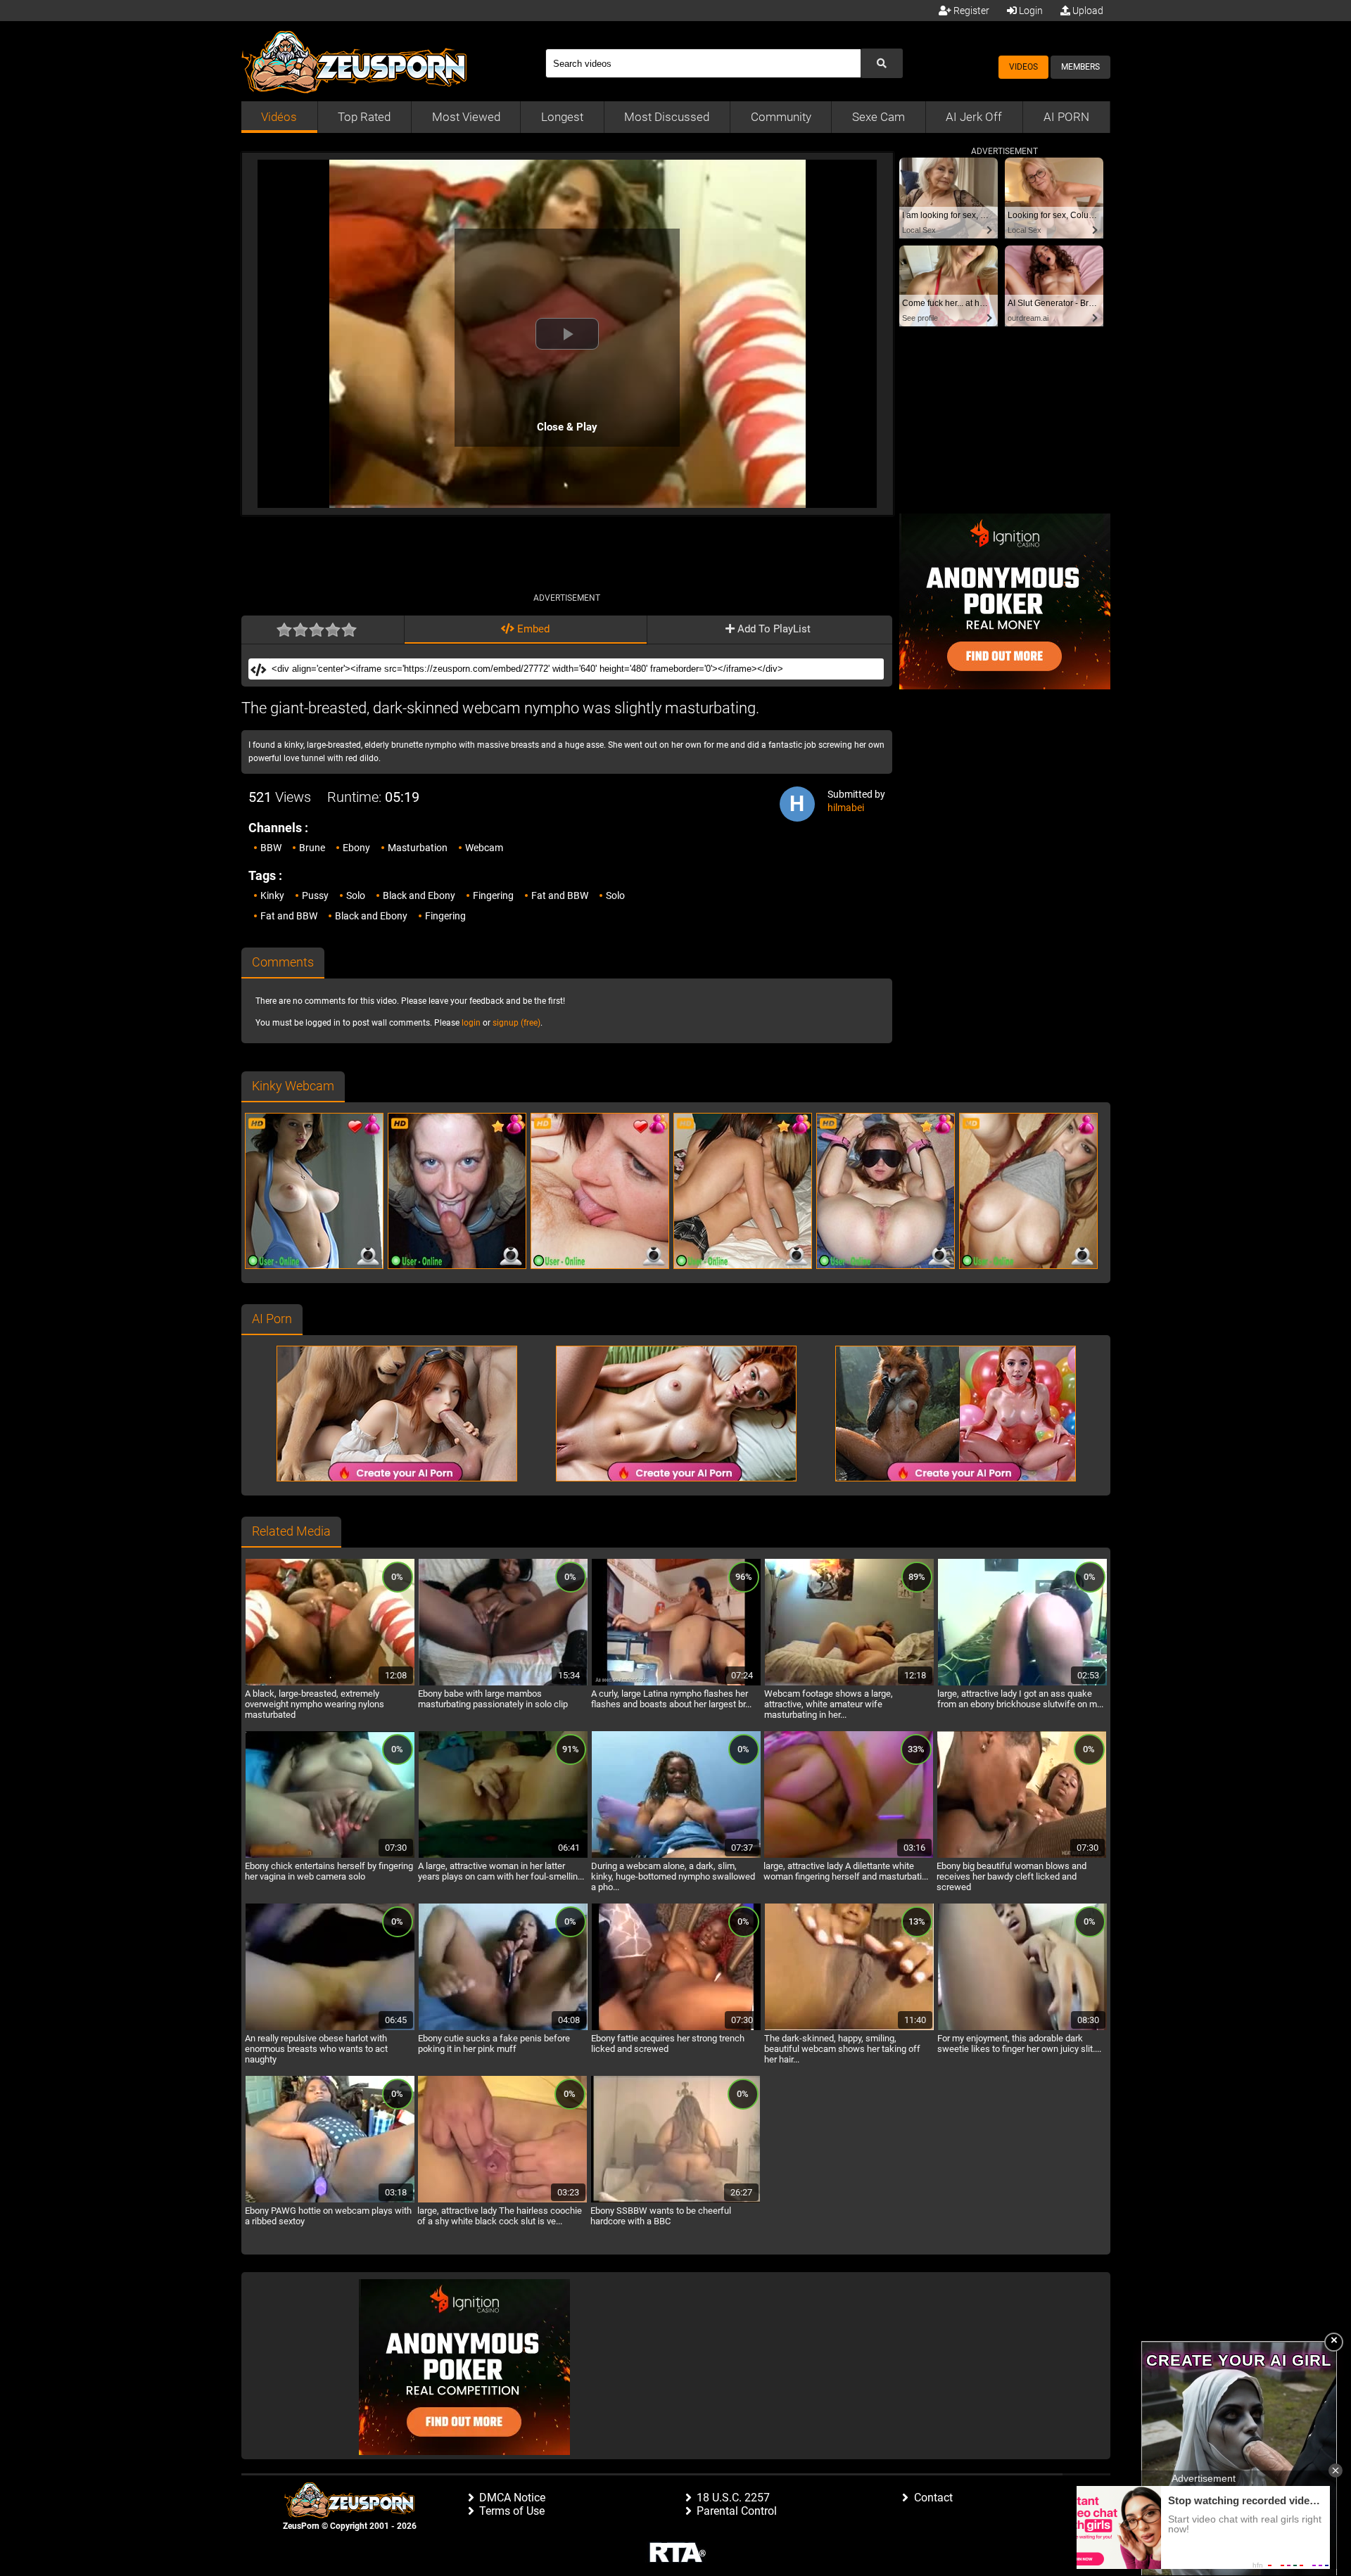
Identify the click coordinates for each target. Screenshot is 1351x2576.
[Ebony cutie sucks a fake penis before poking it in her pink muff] (503, 2028)
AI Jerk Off (974, 117)
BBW (271, 848)
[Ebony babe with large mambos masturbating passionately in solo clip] (503, 1683)
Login (1030, 11)
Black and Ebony (419, 895)
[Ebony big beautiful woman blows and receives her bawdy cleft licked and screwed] (1022, 1856)
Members (1080, 67)
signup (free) (516, 1023)
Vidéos (279, 117)
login (471, 1023)
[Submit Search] (882, 63)
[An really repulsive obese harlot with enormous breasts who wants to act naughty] (330, 2028)
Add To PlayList (773, 629)
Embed (532, 629)
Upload (1087, 11)
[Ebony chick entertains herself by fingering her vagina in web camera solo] (330, 1856)
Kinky (272, 895)
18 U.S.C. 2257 (733, 2498)
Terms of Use (512, 2511)
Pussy (315, 895)
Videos (1023, 67)
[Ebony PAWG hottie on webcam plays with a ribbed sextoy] (330, 2200)
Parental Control (737, 2511)
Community (781, 117)
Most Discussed (667, 117)
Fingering (493, 895)
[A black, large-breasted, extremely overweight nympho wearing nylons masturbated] (330, 1683)
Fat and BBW (560, 895)
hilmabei (846, 808)
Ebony (356, 848)
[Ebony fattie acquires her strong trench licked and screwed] (676, 2028)
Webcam (484, 848)
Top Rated (364, 117)
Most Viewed (466, 117)
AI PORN (1066, 117)
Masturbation (418, 848)
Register (970, 11)
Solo (356, 895)
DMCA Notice (512, 2498)
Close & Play (567, 427)
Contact (933, 2498)
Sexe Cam (879, 117)
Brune (312, 848)
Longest (562, 117)
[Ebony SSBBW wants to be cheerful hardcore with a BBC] (675, 2200)
